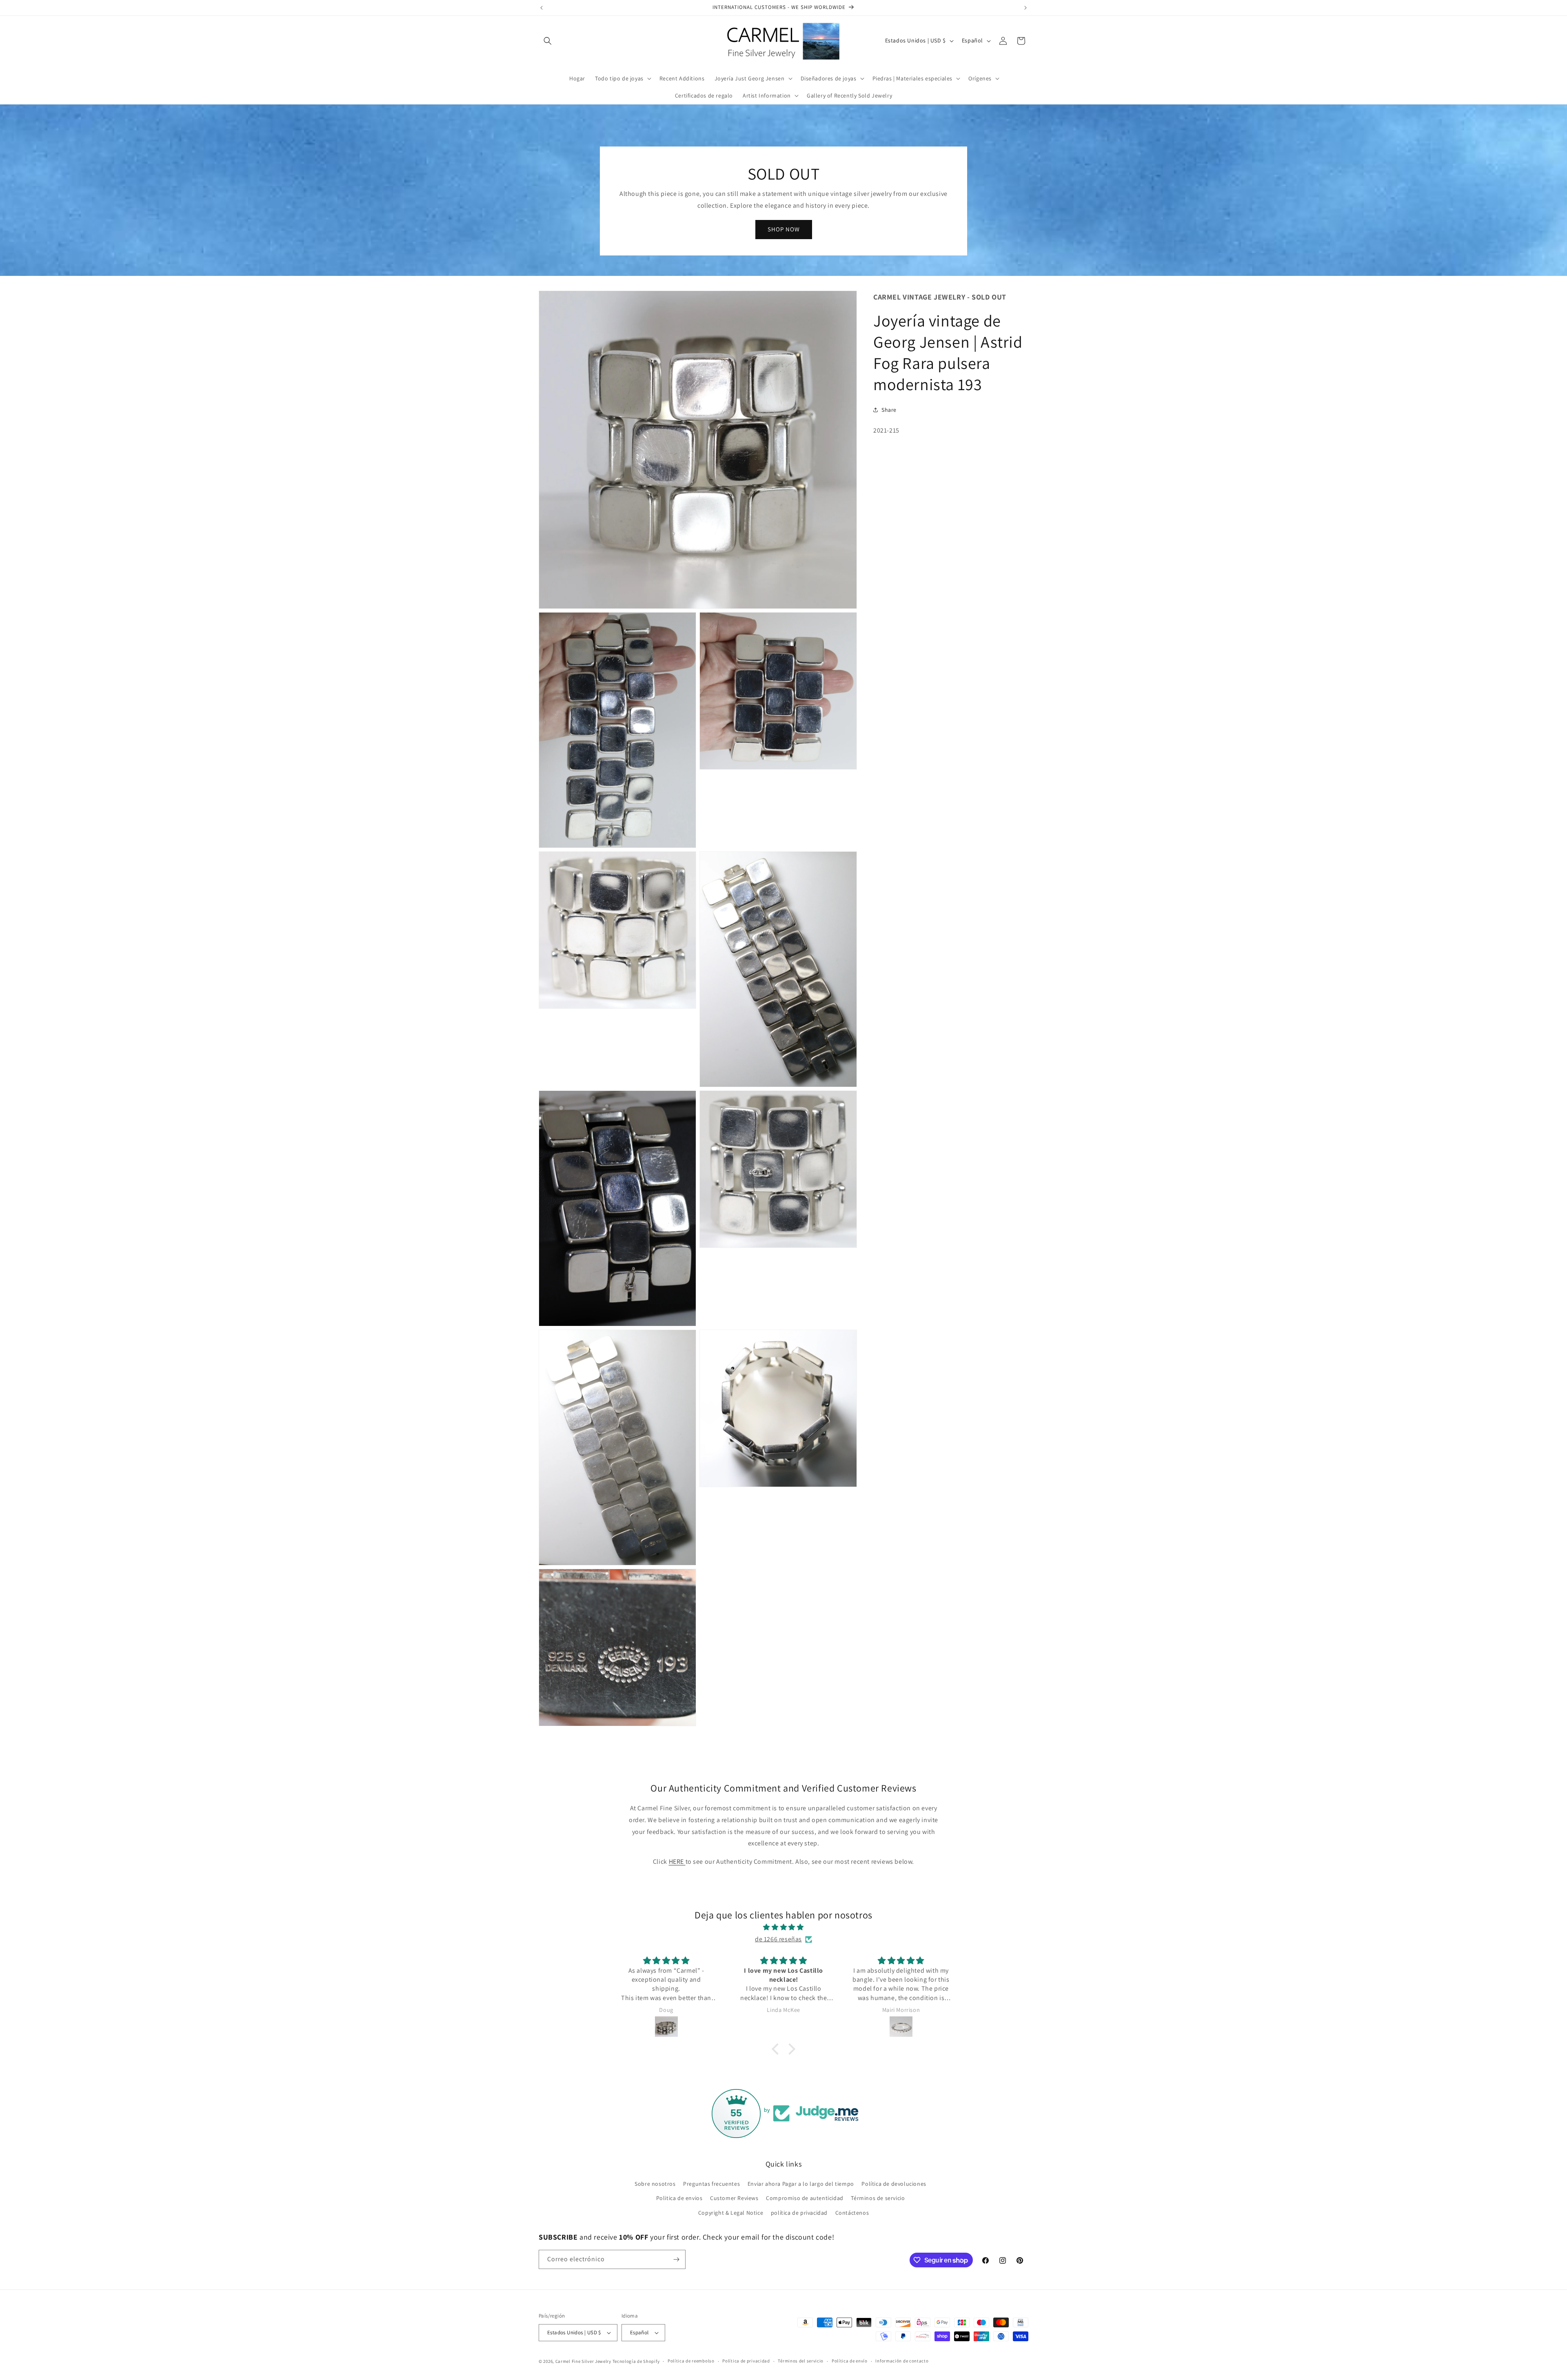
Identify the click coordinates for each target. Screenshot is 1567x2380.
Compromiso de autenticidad (805, 2198)
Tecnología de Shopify (636, 2361)
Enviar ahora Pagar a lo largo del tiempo (801, 2184)
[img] (783, 1927)
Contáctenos (852, 2213)
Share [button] (889, 410)
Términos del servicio (801, 2361)
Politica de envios (679, 2198)
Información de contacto (902, 2361)
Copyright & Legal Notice (731, 2213)
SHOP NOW (784, 229)
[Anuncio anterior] (542, 8)
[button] (548, 41)
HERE (677, 1862)
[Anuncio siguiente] (1025, 8)
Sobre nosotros (655, 2184)
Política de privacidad (746, 2361)
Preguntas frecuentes (711, 2184)
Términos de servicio (878, 2198)
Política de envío (850, 2361)
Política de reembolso (691, 2361)
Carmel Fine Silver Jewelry (583, 2361)
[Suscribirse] (676, 2259)
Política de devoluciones (894, 2184)
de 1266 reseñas (778, 1939)
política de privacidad (799, 2213)
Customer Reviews (734, 2198)
